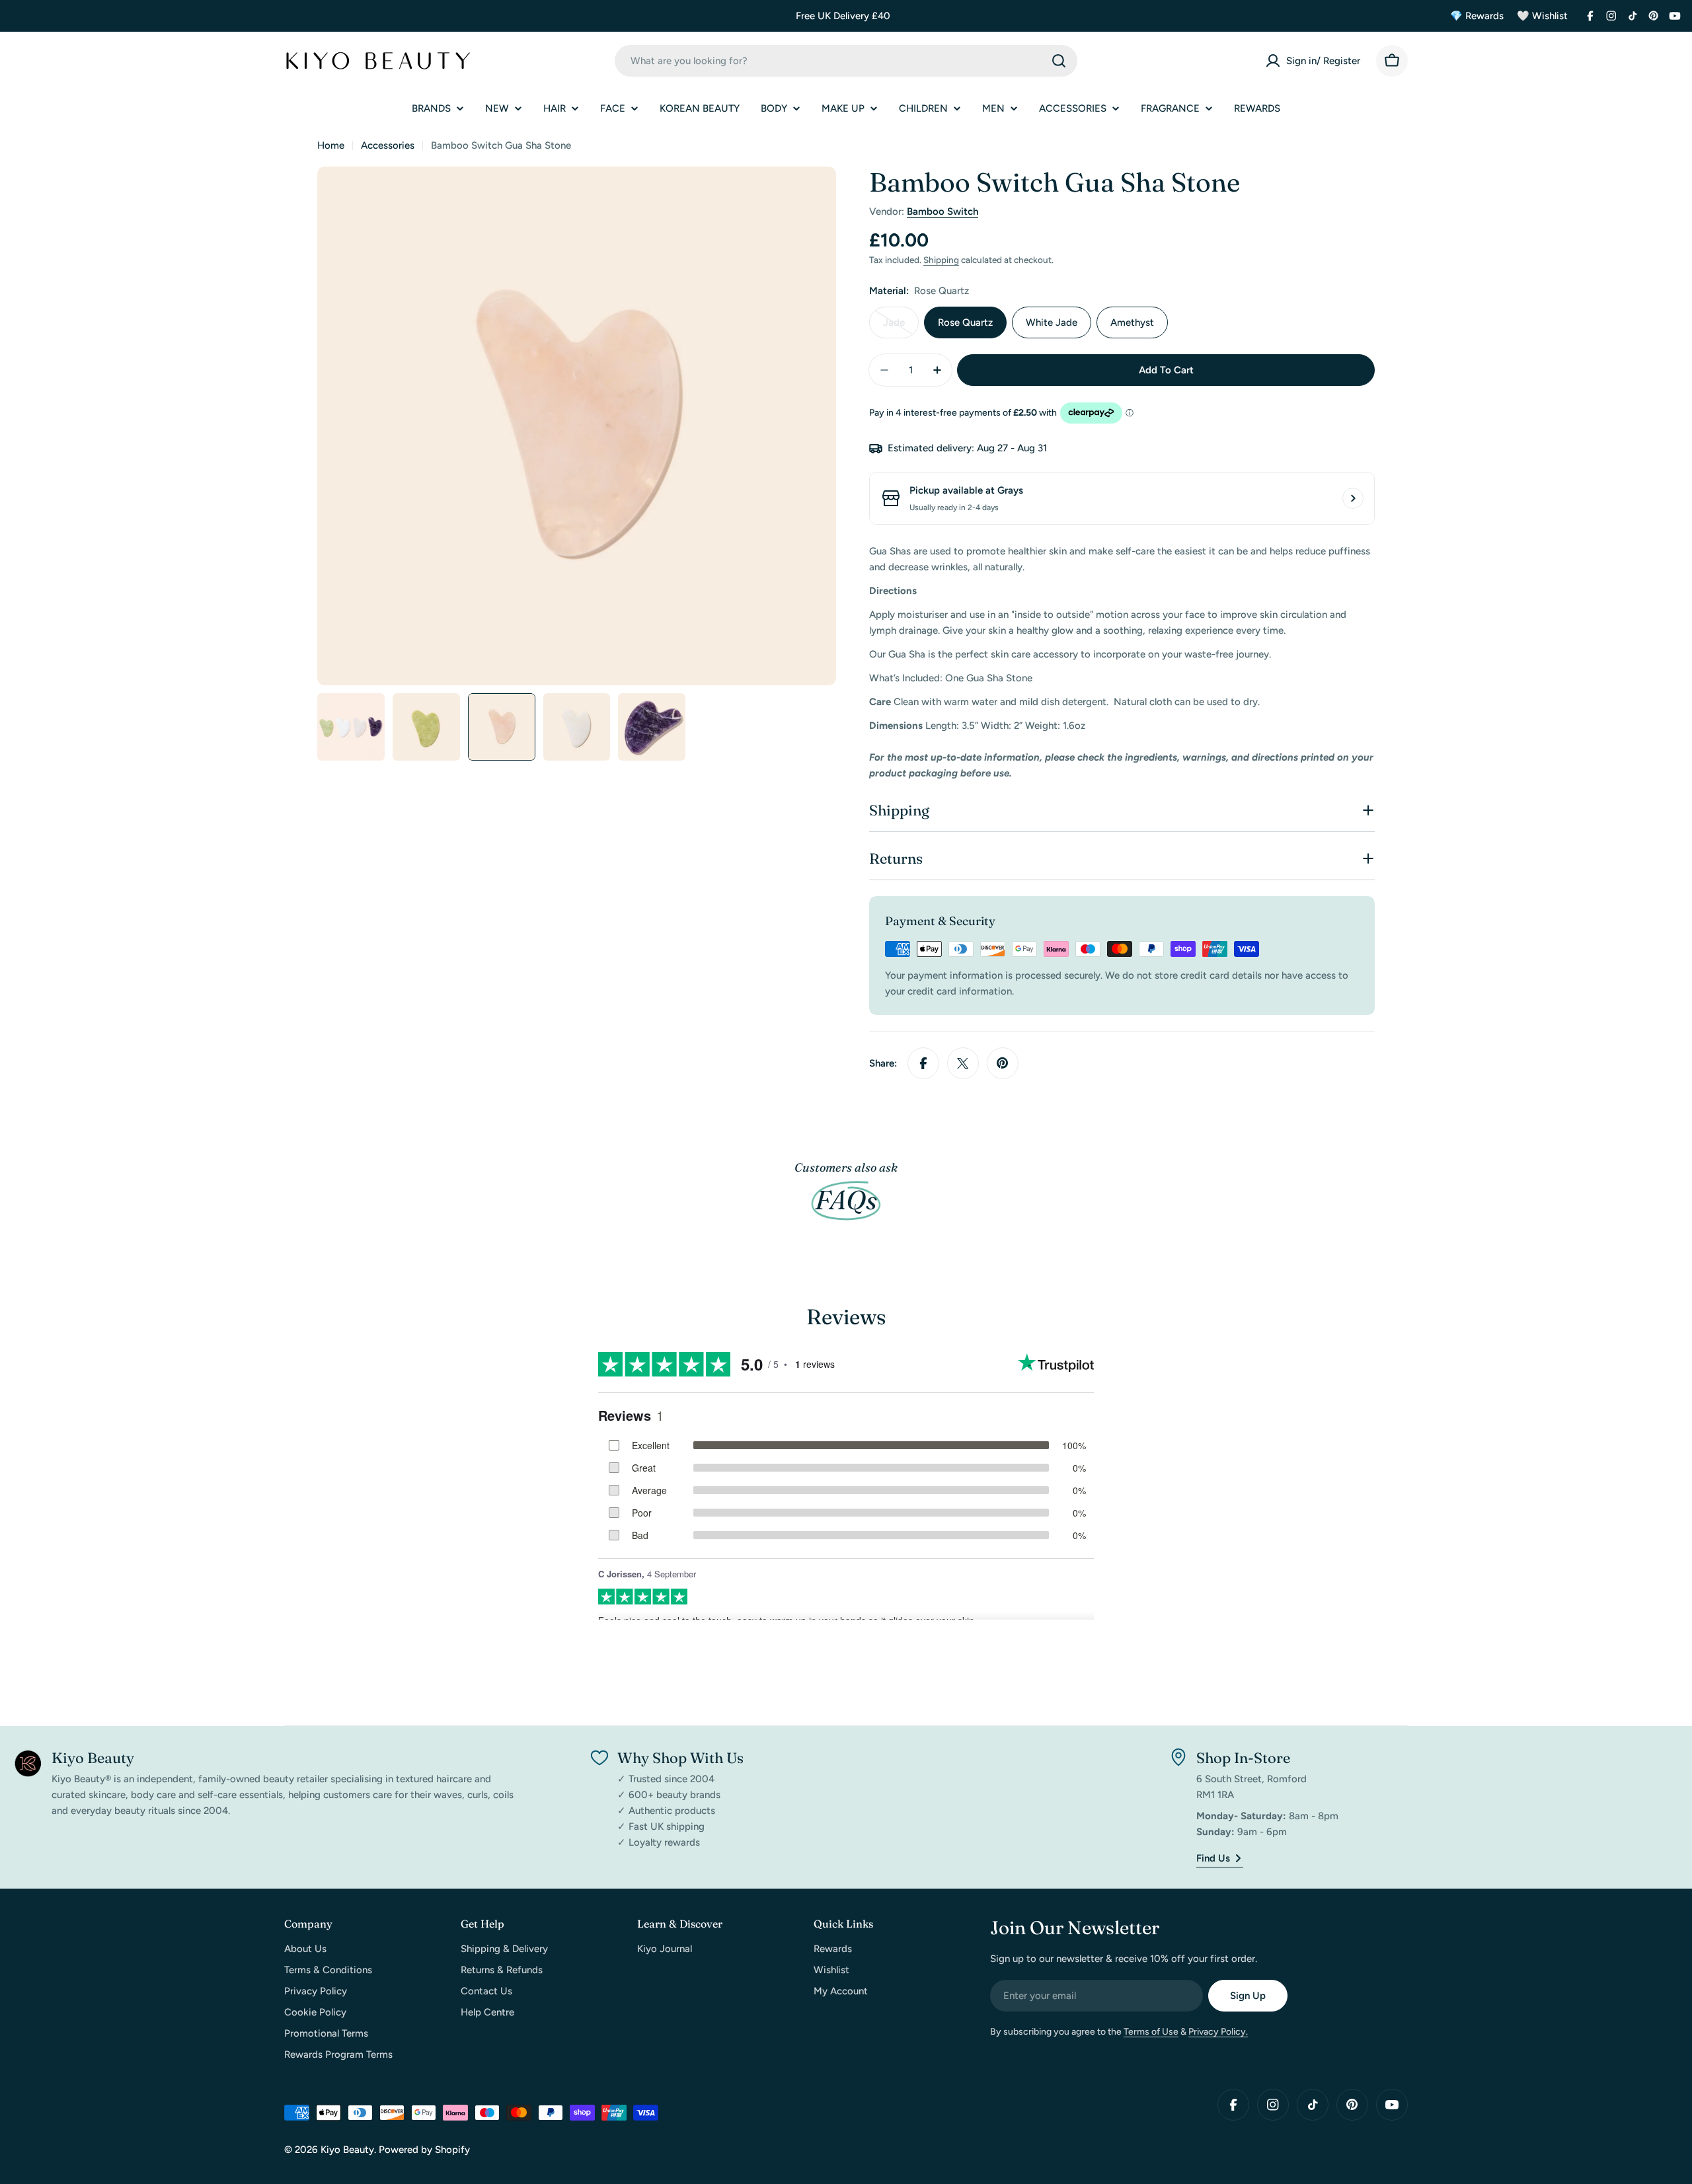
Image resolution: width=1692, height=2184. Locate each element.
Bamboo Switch (942, 211)
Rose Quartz (965, 322)
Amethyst (1132, 322)
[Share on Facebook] (923, 1063)
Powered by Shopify (424, 2150)
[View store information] (1353, 498)
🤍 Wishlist (1542, 16)
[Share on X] (963, 1063)
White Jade (1052, 322)
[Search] (1059, 61)
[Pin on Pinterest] (1003, 1063)
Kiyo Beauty (347, 2150)
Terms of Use (1151, 2032)
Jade (901, 327)
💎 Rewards (1477, 16)
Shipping (941, 260)
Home (331, 145)
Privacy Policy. (1218, 2032)
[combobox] (846, 61)
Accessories (388, 145)
